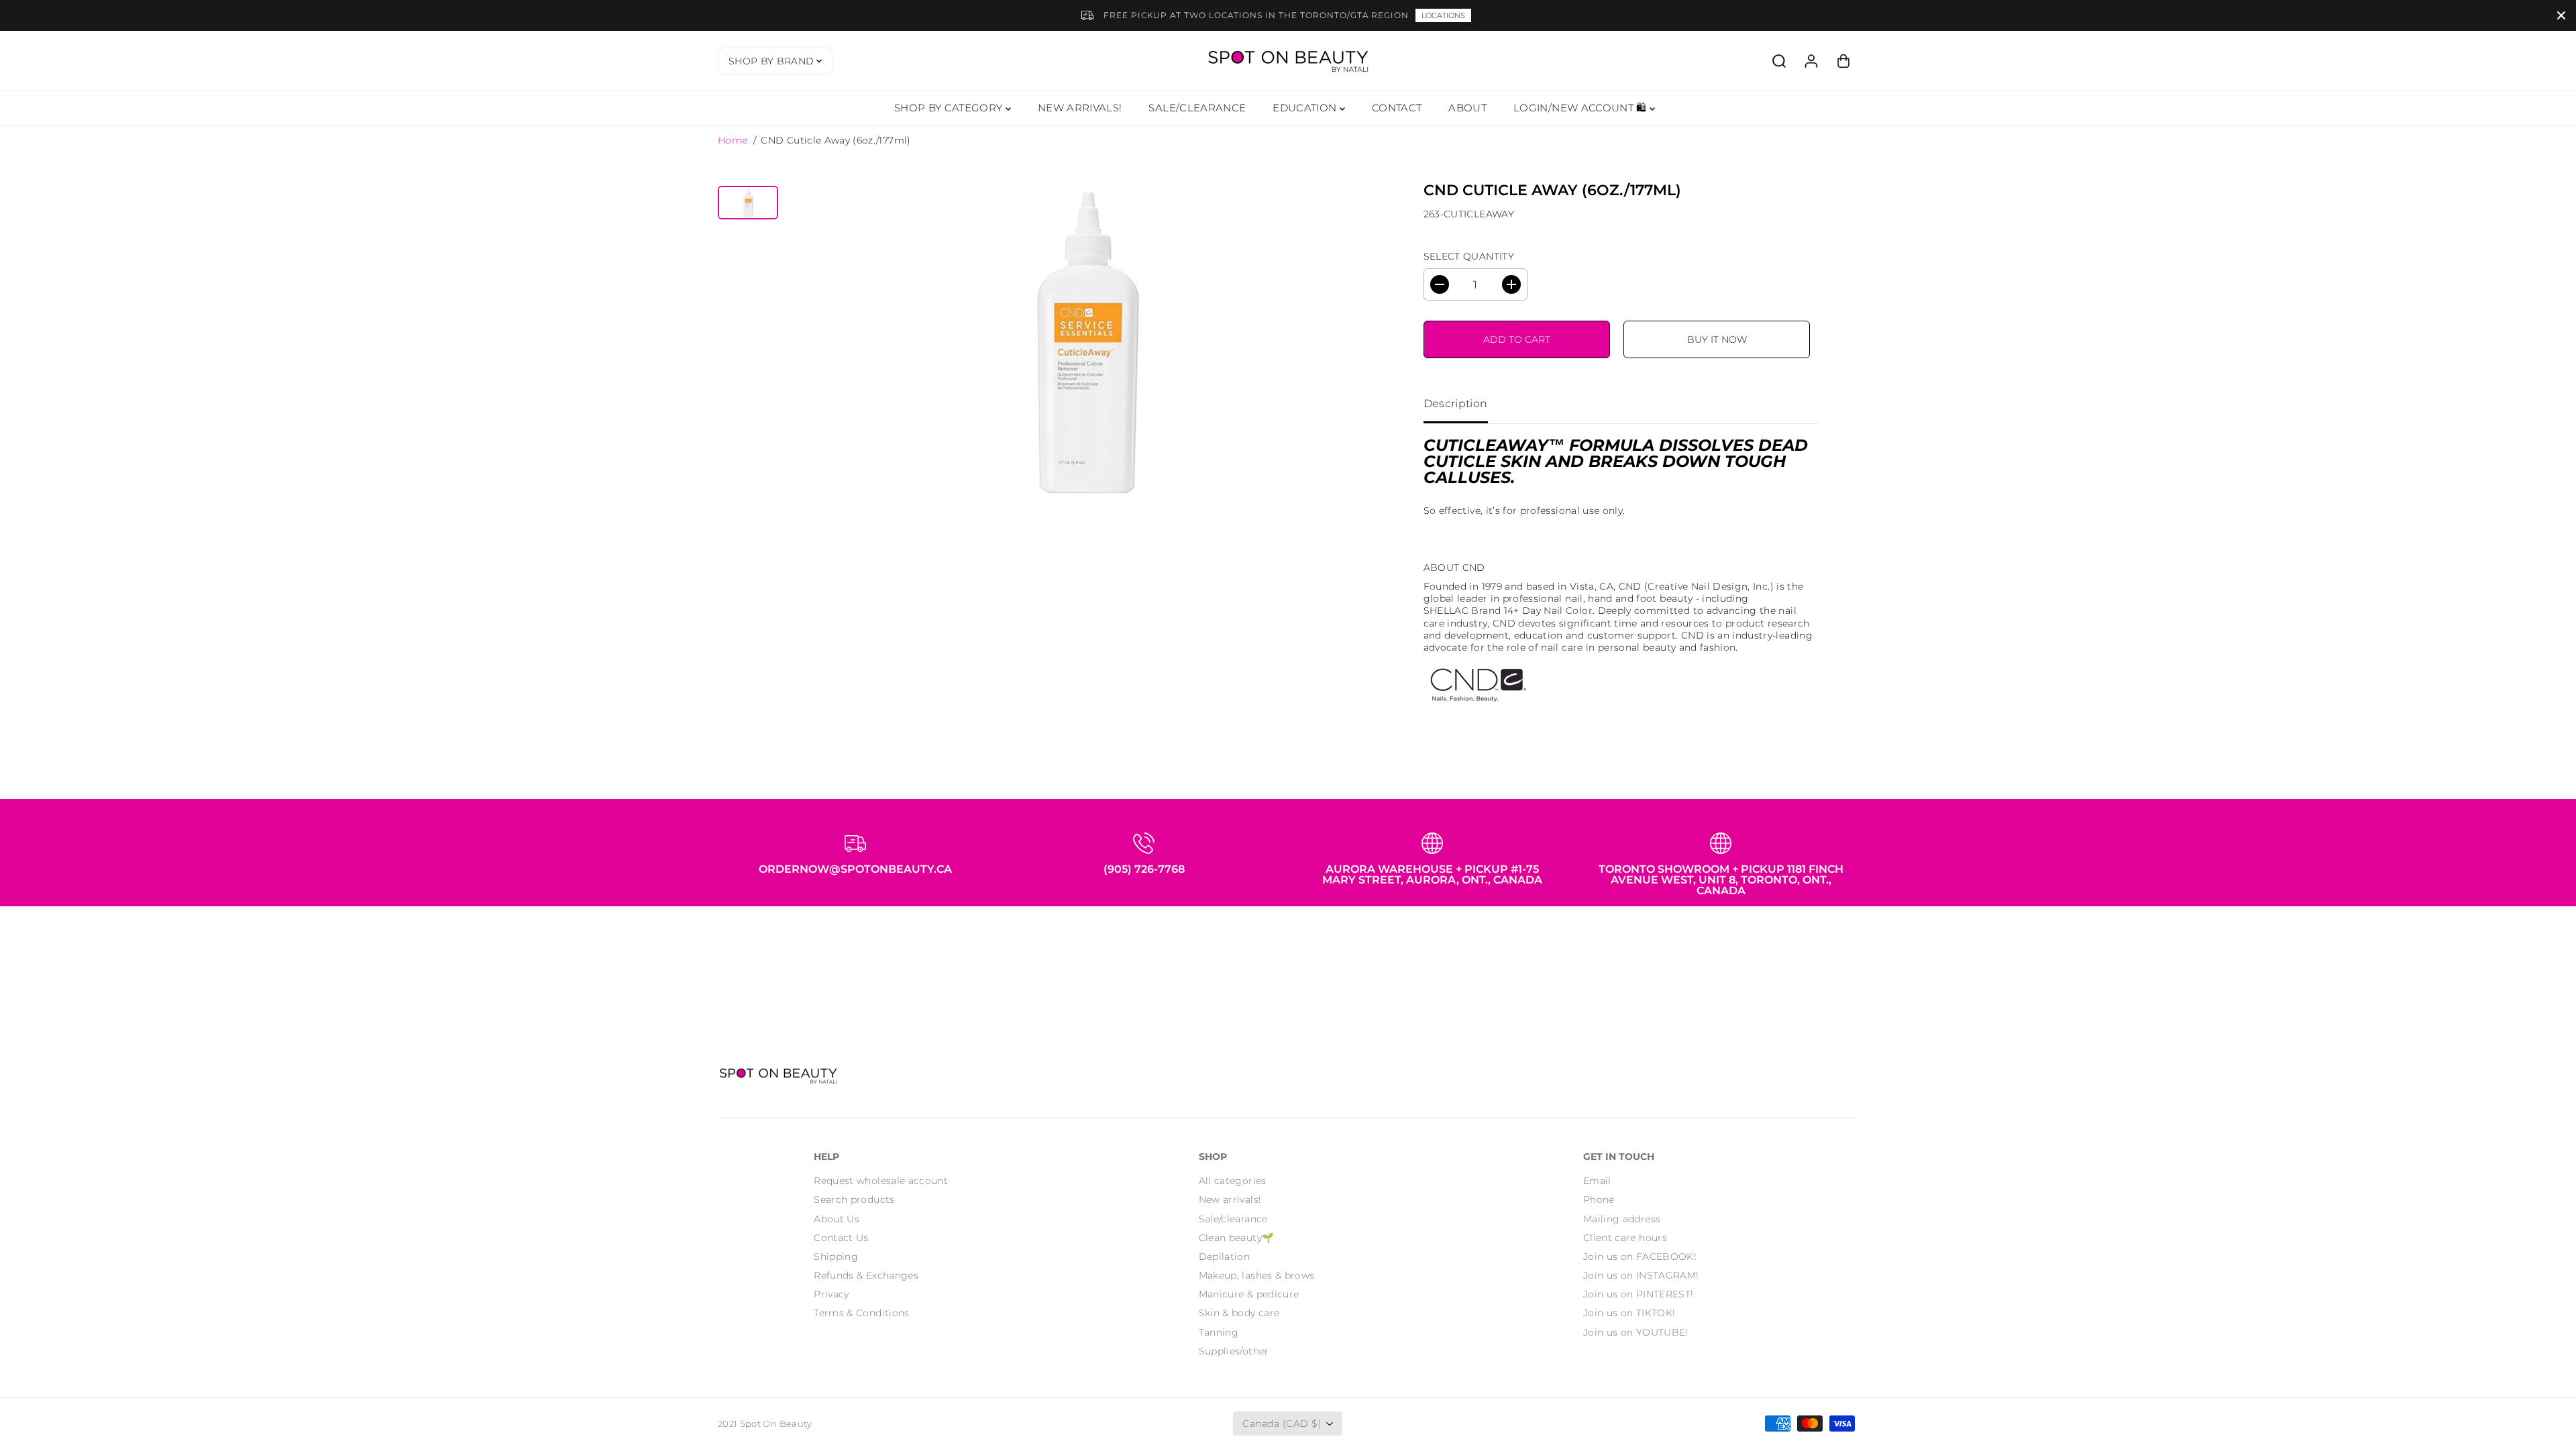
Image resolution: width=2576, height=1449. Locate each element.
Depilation (1225, 1256)
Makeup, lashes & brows (1257, 1275)
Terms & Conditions (861, 1313)
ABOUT (1467, 108)
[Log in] (1811, 61)
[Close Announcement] (2561, 15)
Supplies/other (1234, 1351)
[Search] (1779, 61)
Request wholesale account (881, 1181)
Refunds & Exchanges (866, 1275)
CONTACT (1397, 108)
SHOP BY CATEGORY (950, 108)
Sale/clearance (1233, 1219)
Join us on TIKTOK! (1629, 1313)
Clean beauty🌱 (1236, 1238)
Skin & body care (1239, 1313)
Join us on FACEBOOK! (1640, 1256)
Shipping (836, 1256)
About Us (837, 1219)
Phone (1599, 1199)
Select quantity (1469, 256)
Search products (854, 1199)
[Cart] (1843, 61)
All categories (1233, 1181)
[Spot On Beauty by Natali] (1288, 61)
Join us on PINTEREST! (1638, 1294)
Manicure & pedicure (1249, 1294)
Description (1456, 404)
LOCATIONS (1443, 15)
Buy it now (1717, 339)
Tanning (1219, 1332)
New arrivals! (1230, 1199)
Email (1597, 1181)
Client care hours (1625, 1238)
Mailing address (1622, 1219)
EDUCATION (1306, 108)
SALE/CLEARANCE (1197, 108)
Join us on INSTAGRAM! (1641, 1275)
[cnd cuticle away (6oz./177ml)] (1083, 343)
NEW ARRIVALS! (1080, 108)
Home (733, 140)
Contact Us (841, 1238)
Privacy (831, 1294)
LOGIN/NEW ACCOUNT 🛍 (1581, 108)
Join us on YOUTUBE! (1636, 1332)
